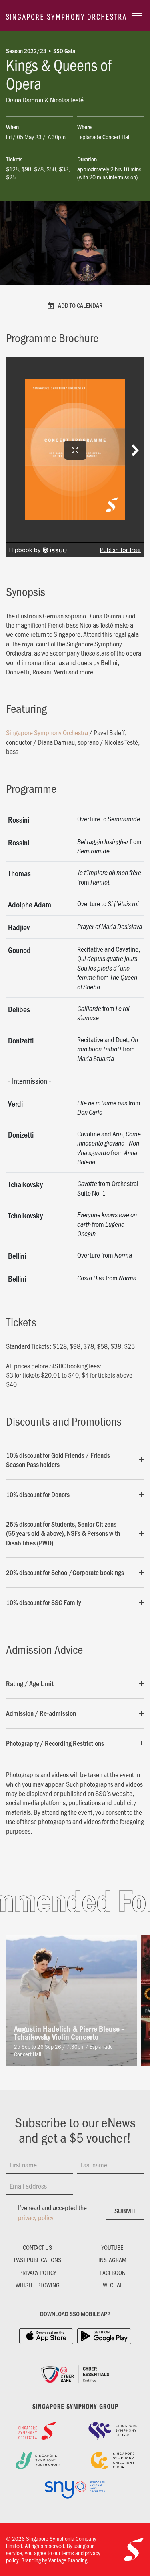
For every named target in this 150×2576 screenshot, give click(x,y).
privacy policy (36, 2217)
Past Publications (38, 2260)
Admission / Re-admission (41, 1713)
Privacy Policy (38, 2273)
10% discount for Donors (38, 1494)
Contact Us (37, 2247)
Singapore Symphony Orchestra (47, 732)
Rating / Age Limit (30, 1683)
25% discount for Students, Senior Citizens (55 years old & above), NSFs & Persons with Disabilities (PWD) (63, 1533)
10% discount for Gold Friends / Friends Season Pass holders (58, 1460)
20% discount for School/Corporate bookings (65, 1572)
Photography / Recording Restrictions (55, 1743)
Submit (125, 2211)
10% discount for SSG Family (43, 1602)
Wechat (112, 2285)
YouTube (112, 2247)
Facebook (112, 2273)
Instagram (112, 2260)
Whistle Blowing (38, 2285)
